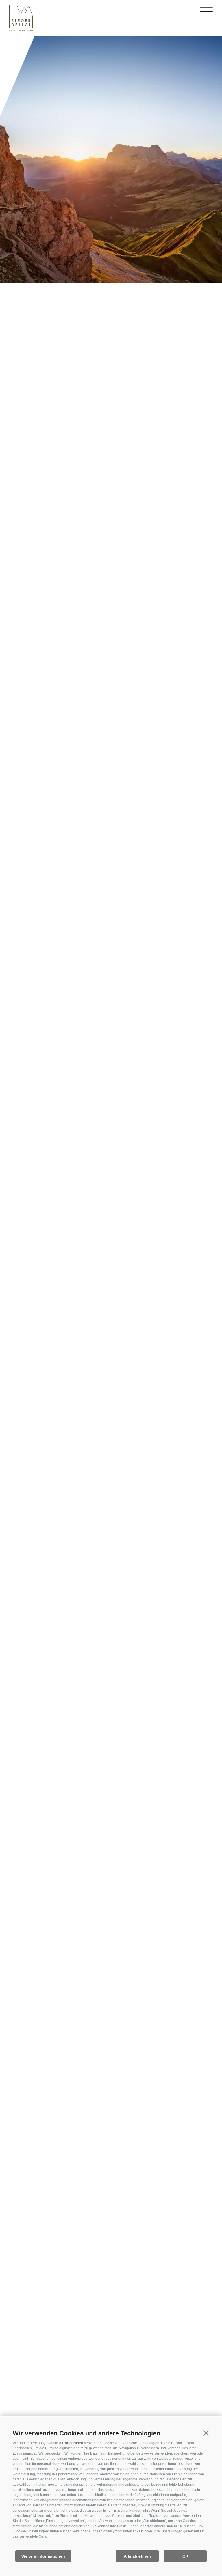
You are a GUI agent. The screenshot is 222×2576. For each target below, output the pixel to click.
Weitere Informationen (43, 2556)
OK (185, 2556)
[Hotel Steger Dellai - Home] (21, 19)
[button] (206, 2433)
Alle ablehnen (137, 2556)
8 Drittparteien (71, 2443)
